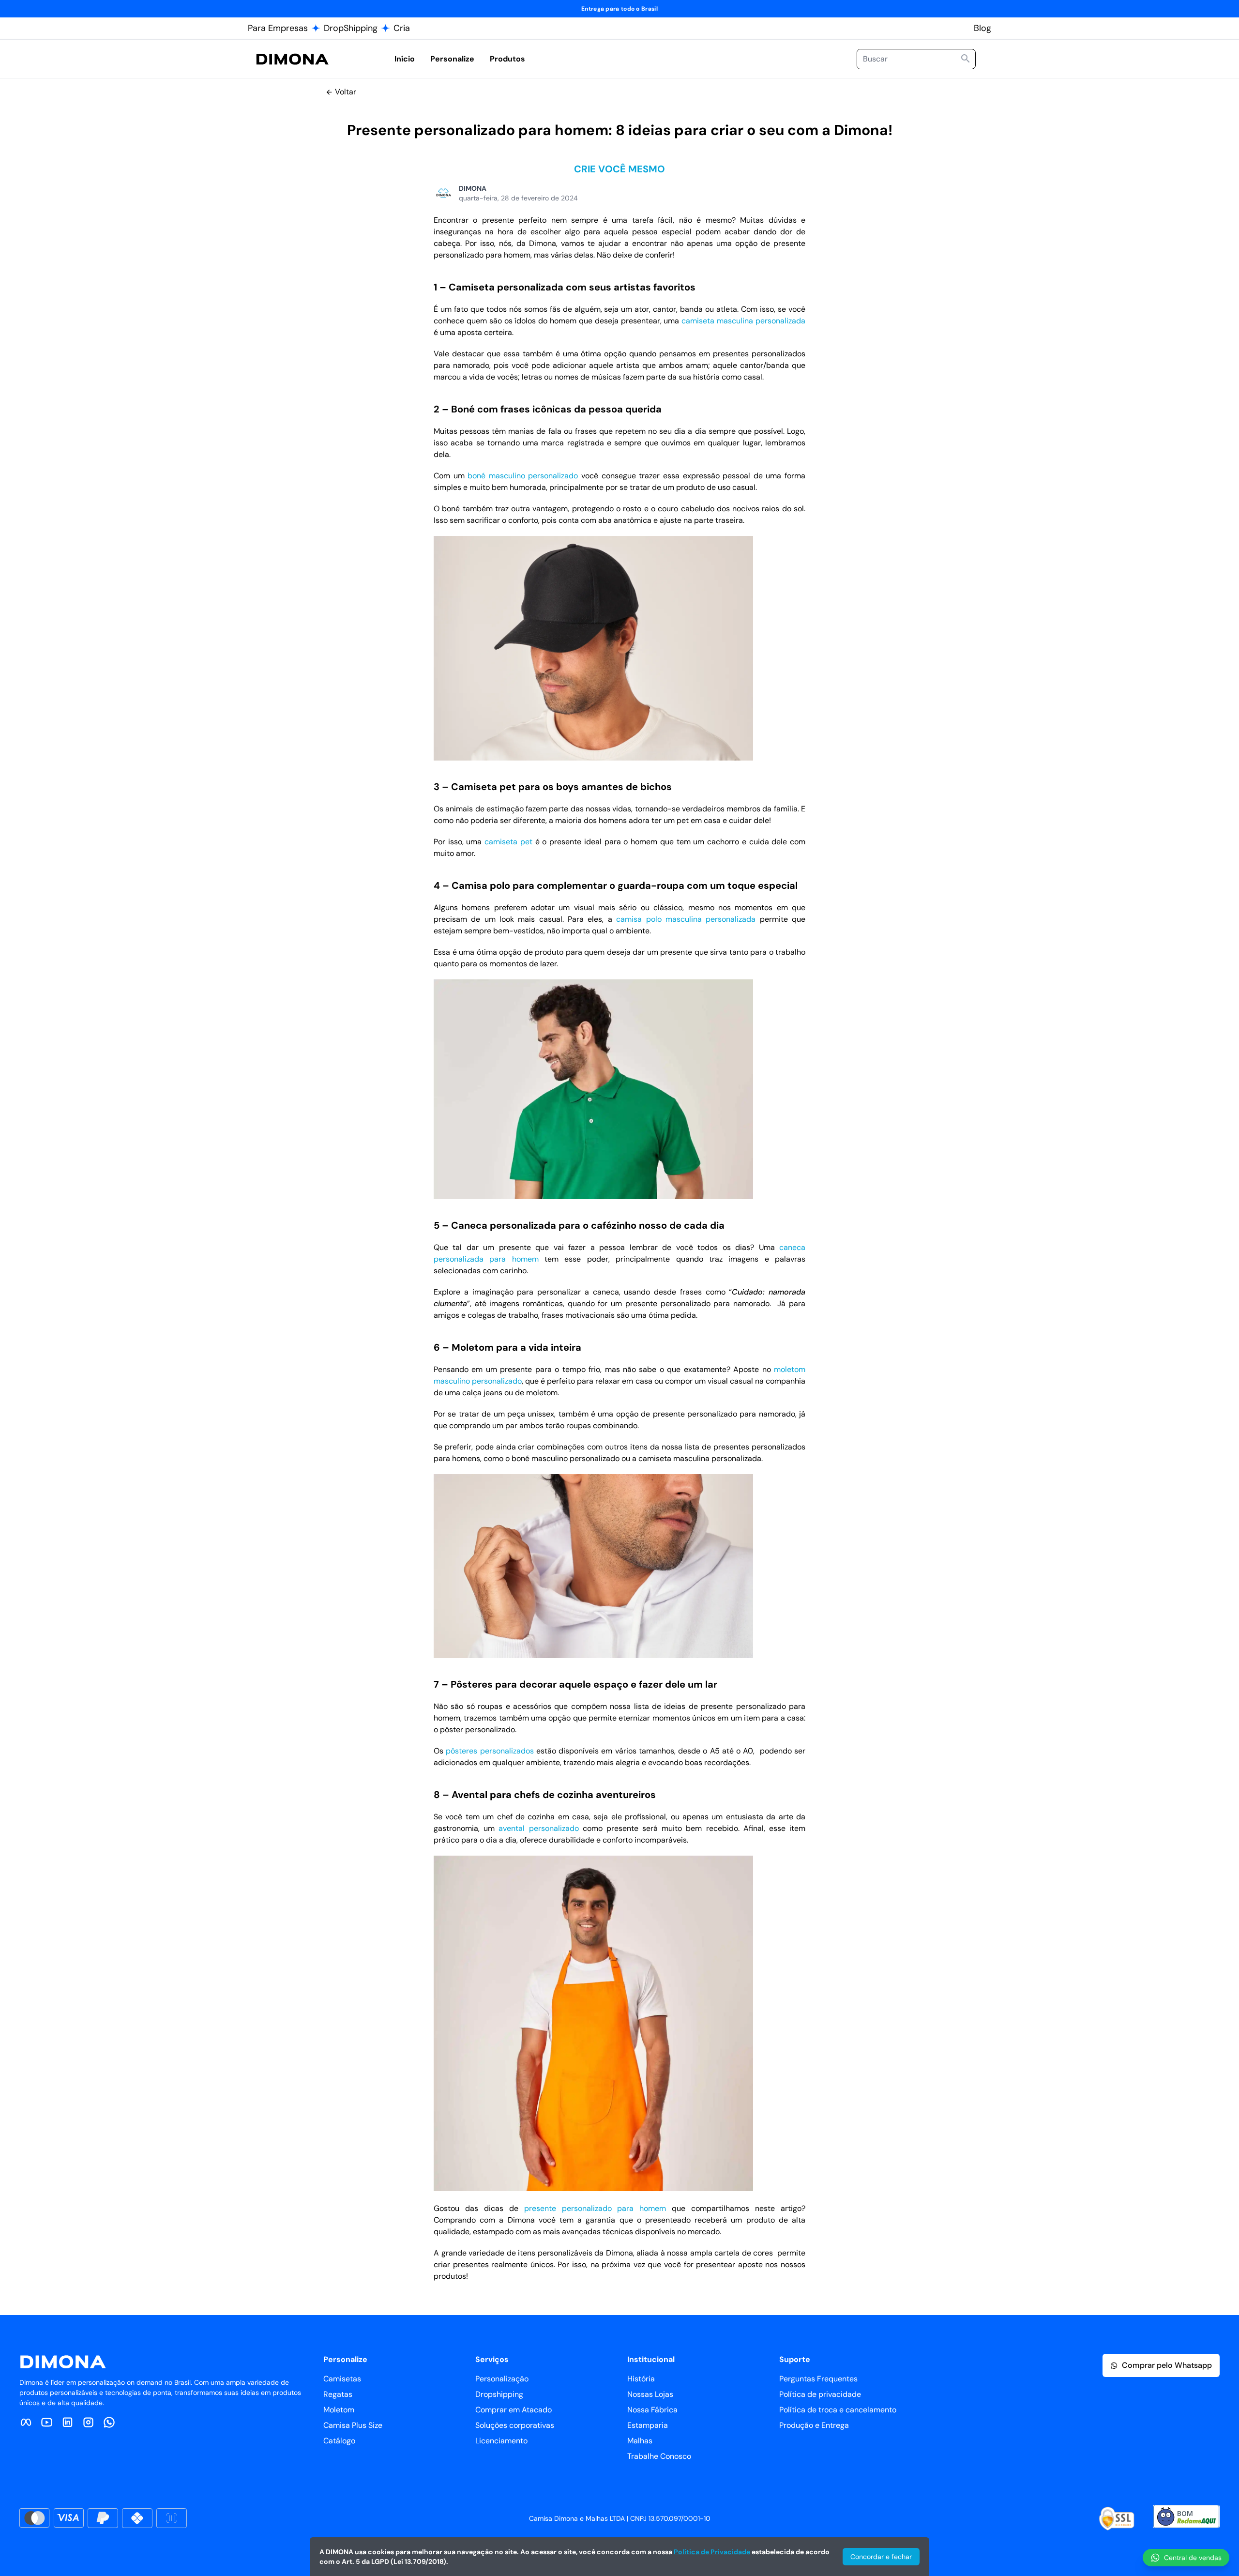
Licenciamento (501, 2441)
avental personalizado (538, 1828)
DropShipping (351, 28)
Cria (402, 28)
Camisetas (342, 2379)
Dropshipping (499, 2394)
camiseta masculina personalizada (743, 321)
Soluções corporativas (515, 2425)
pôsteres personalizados (490, 1751)
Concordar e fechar (881, 2557)
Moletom (339, 2410)
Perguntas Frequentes (818, 2379)
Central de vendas (1193, 2558)
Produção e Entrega (814, 2425)
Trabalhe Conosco (659, 2456)
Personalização (502, 2379)
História (641, 2379)
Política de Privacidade (712, 2552)
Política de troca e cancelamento (838, 2410)
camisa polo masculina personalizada (686, 919)
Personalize (452, 59)
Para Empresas (278, 28)
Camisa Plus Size (353, 2425)
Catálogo (339, 2441)
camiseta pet (508, 842)
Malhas (640, 2441)
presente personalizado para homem (595, 2208)
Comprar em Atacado (514, 2410)
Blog (982, 28)
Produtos (507, 59)
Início (405, 59)
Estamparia (648, 2425)
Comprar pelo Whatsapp (1167, 2365)
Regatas (338, 2394)
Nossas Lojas (650, 2394)
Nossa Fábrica (652, 2410)
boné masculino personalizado (523, 476)
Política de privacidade (820, 2394)
